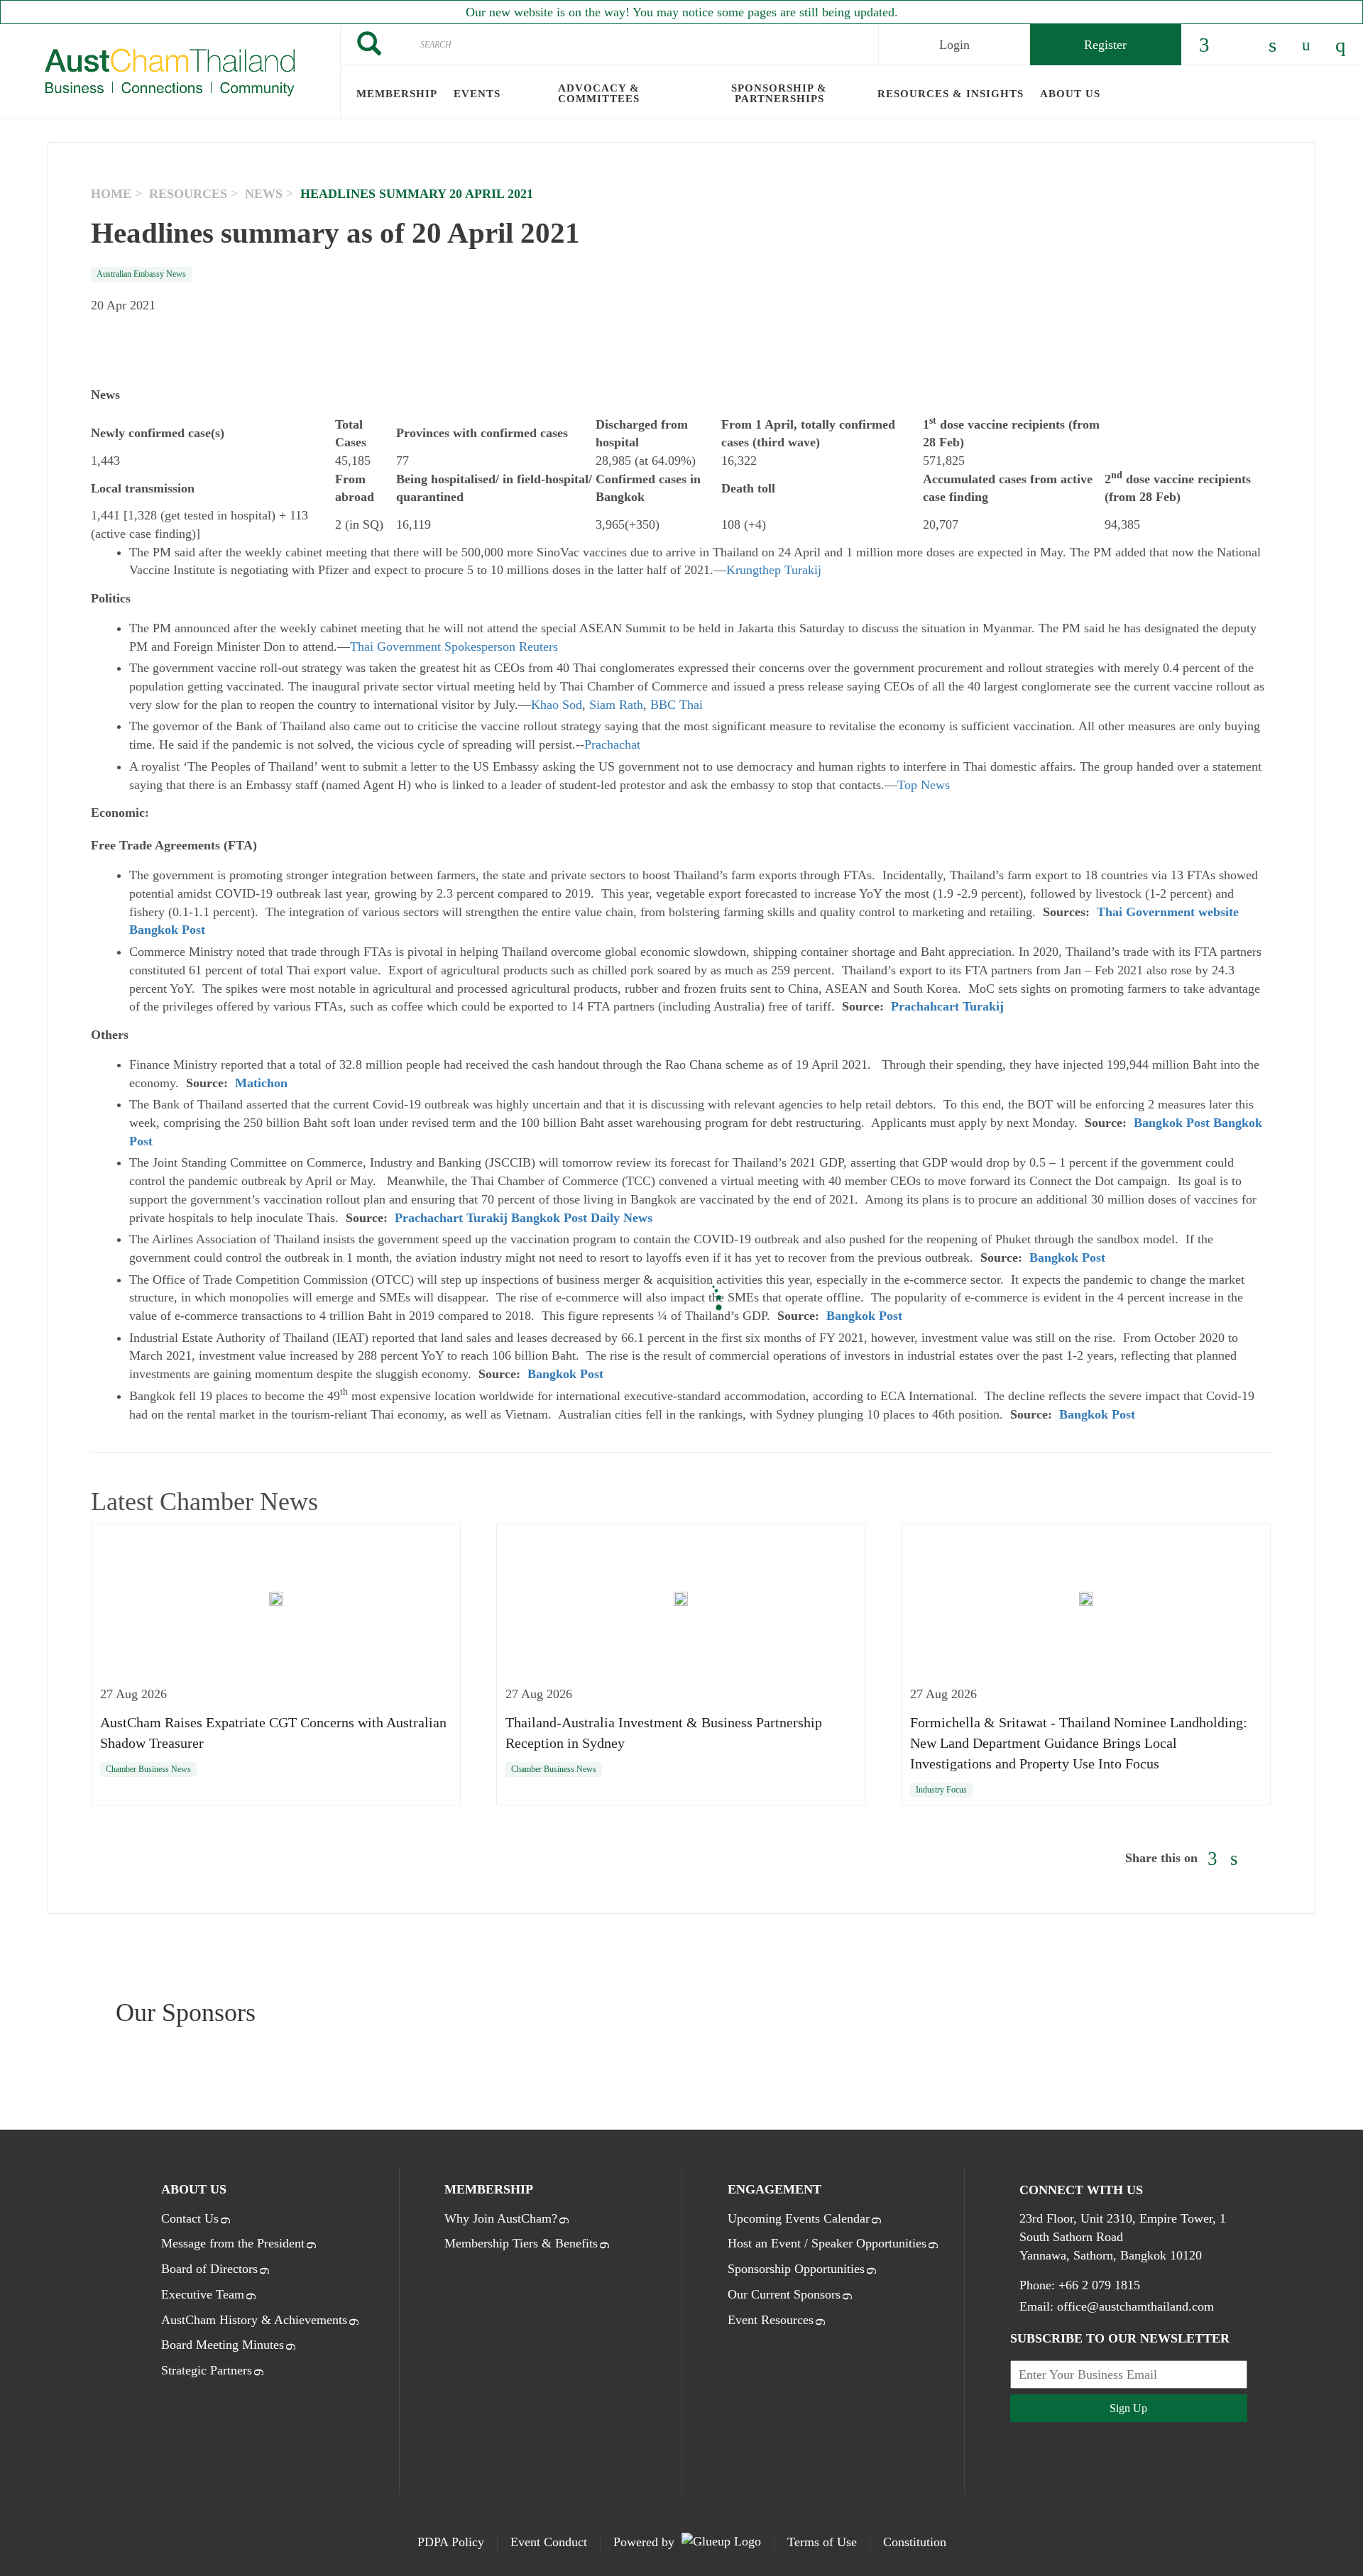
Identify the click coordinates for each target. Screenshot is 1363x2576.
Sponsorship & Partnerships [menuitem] (779, 93)
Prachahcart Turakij (947, 1006)
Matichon (261, 1083)
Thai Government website (1168, 912)
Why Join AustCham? (501, 2218)
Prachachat (612, 744)
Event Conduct (549, 2542)
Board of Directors (209, 2269)
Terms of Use (822, 2542)
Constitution (915, 2542)
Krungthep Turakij (774, 570)
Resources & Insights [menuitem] (951, 94)
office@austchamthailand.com (1135, 2306)
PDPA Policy (451, 2542)
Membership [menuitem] (397, 94)
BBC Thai (677, 705)
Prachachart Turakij (451, 1218)
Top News (924, 785)
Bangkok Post (167, 930)
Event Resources (771, 2320)
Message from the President (233, 2243)
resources (188, 194)
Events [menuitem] (477, 94)
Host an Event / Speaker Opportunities (827, 2243)
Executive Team (203, 2294)
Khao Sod (557, 705)
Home (111, 194)
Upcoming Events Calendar (799, 2218)
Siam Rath (616, 705)
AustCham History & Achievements (254, 2320)
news (264, 194)
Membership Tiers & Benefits (521, 2243)
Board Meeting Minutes (223, 2345)
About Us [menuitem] (1070, 94)
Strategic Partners (207, 2370)
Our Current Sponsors (784, 2294)
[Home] (170, 72)
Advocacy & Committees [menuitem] (599, 93)
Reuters (538, 646)
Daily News (622, 1218)
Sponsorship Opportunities (796, 2269)
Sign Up (1128, 2408)
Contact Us (190, 2218)
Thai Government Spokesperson (433, 646)
